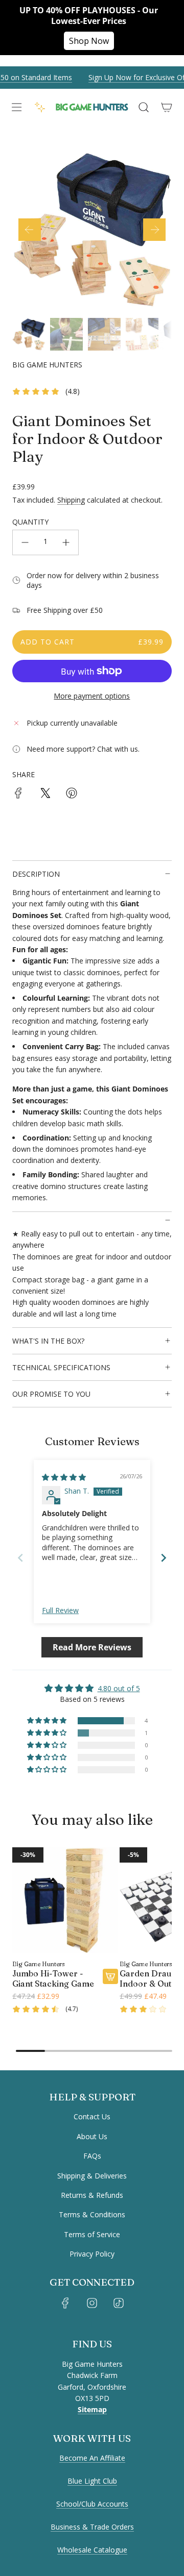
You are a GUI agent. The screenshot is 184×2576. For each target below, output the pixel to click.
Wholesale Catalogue (92, 2550)
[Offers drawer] (40, 107)
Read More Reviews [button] (92, 1647)
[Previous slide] (20, 1558)
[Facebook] (65, 2303)
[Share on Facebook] (18, 795)
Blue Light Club (92, 2481)
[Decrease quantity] (25, 542)
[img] (64, 1477)
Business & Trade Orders (92, 2527)
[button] (30, 230)
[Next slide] (164, 1558)
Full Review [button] (60, 1610)
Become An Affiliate (92, 2458)
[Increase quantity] (66, 542)
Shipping (71, 500)
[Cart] (166, 107)
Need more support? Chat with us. (83, 749)
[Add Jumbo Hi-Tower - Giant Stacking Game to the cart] (110, 1976)
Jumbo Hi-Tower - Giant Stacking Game (53, 1978)
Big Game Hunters (47, 365)
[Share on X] (45, 795)
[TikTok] (119, 2303)
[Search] (143, 107)
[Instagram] (92, 2303)
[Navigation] (16, 107)
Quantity (30, 522)
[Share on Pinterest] (72, 795)
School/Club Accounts (92, 2504)
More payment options (92, 696)
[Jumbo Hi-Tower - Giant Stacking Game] (65, 1900)
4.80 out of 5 (119, 1688)
